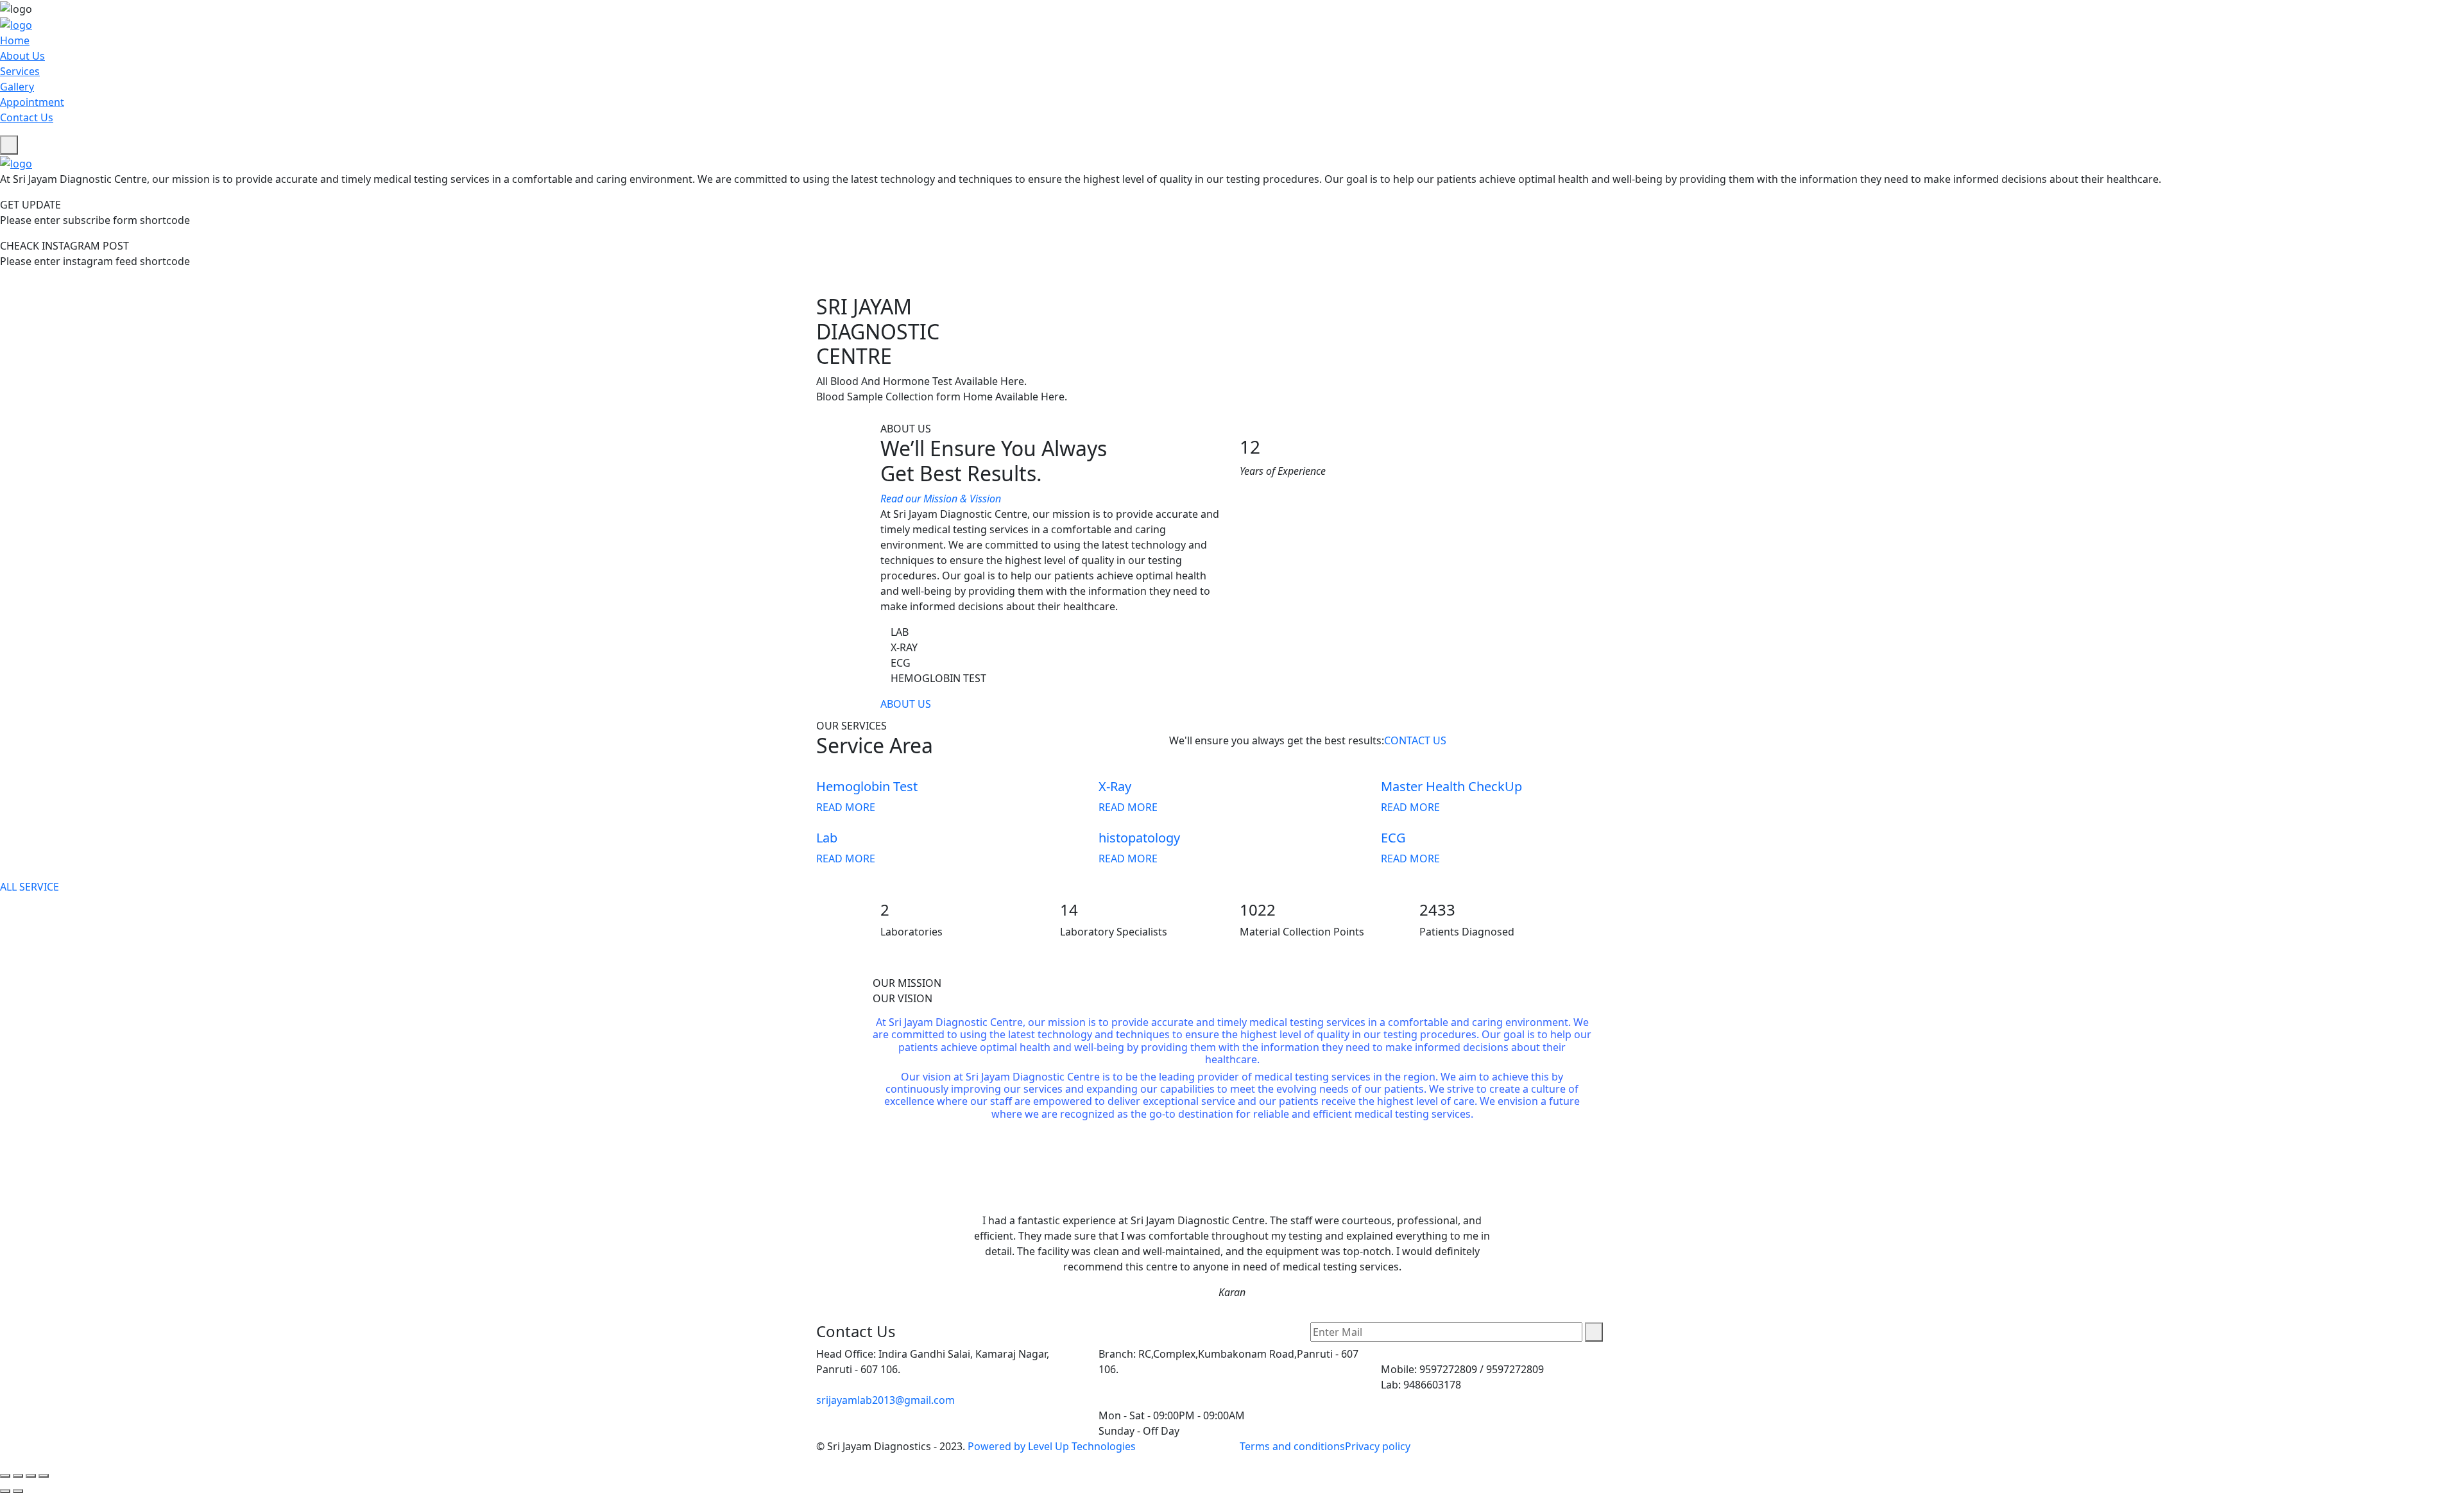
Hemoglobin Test (867, 786)
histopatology (1139, 838)
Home (15, 40)
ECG (1393, 838)
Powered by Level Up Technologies (1052, 1446)
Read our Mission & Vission (942, 499)
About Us (22, 56)
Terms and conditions (1292, 1446)
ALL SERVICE (30, 887)
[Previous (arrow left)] (5, 1491)
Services (20, 71)
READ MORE (846, 807)
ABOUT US (906, 704)
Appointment (32, 102)
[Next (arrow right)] (18, 1491)
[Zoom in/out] (44, 1476)
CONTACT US (1415, 740)
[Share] (18, 1476)
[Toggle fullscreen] (31, 1476)
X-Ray (1115, 786)
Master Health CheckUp (1451, 786)
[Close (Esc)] (5, 1476)
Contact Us (27, 117)
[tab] (1232, 983)
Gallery (17, 87)
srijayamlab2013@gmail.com (886, 1400)
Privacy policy (1378, 1446)
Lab (827, 838)
